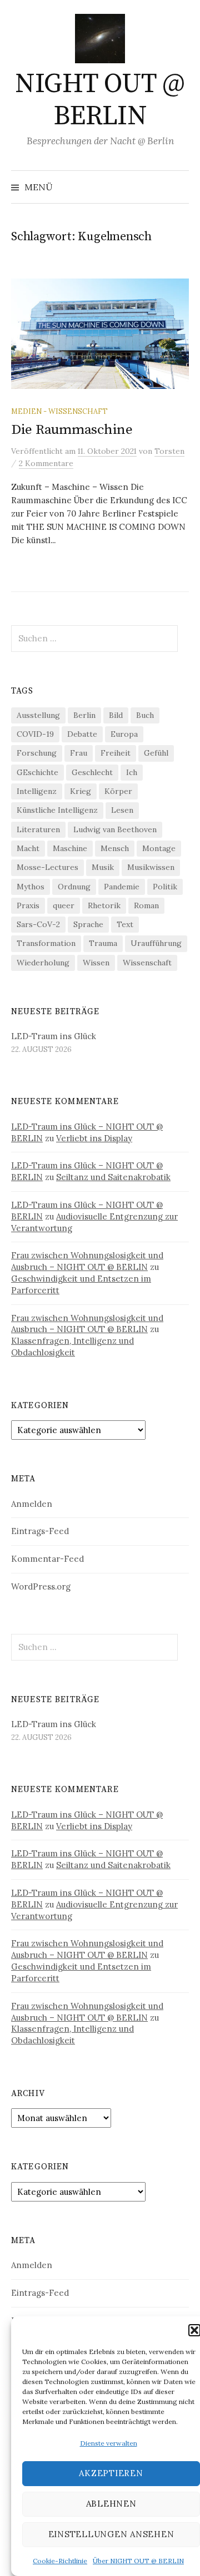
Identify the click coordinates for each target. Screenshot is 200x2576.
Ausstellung (38, 715)
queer (64, 905)
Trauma (103, 943)
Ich (132, 772)
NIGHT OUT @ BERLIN (100, 100)
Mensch (115, 848)
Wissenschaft (147, 963)
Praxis (28, 905)
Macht (28, 848)
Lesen (122, 810)
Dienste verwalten (109, 2443)
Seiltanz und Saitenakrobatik (113, 1177)
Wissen (96, 963)
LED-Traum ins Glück (54, 1036)
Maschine (70, 848)
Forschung (37, 753)
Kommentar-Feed (47, 1559)
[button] (194, 2330)
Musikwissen (151, 867)
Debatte (82, 734)
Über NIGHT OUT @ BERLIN (138, 2561)
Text (125, 924)
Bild (116, 715)
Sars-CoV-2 (38, 924)
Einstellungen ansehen (111, 2534)
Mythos (31, 887)
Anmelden (32, 1504)
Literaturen (38, 829)
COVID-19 (35, 734)
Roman (146, 905)
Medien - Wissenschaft (59, 411)
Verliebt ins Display (94, 1138)
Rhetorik (104, 905)
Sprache (88, 924)
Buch (145, 715)
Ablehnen (111, 2504)
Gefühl (156, 753)
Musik (103, 867)
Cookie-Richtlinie (60, 2561)
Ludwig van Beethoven (115, 829)
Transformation (46, 943)
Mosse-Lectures (47, 867)
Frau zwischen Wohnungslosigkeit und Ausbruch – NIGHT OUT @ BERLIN (87, 1261)
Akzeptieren (111, 2473)
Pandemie (122, 887)
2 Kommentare (46, 463)
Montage (159, 848)
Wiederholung (43, 963)
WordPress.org (41, 1586)
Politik (165, 887)
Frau (79, 753)
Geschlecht (92, 772)
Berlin (84, 715)
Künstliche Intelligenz (57, 810)
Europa (124, 734)
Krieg (81, 791)
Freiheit (116, 753)
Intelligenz (37, 791)
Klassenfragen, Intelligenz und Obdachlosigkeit (72, 1347)
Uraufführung (156, 943)
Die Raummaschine (72, 430)
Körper (118, 791)
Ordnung (74, 887)
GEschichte (37, 772)
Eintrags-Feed (40, 1531)
